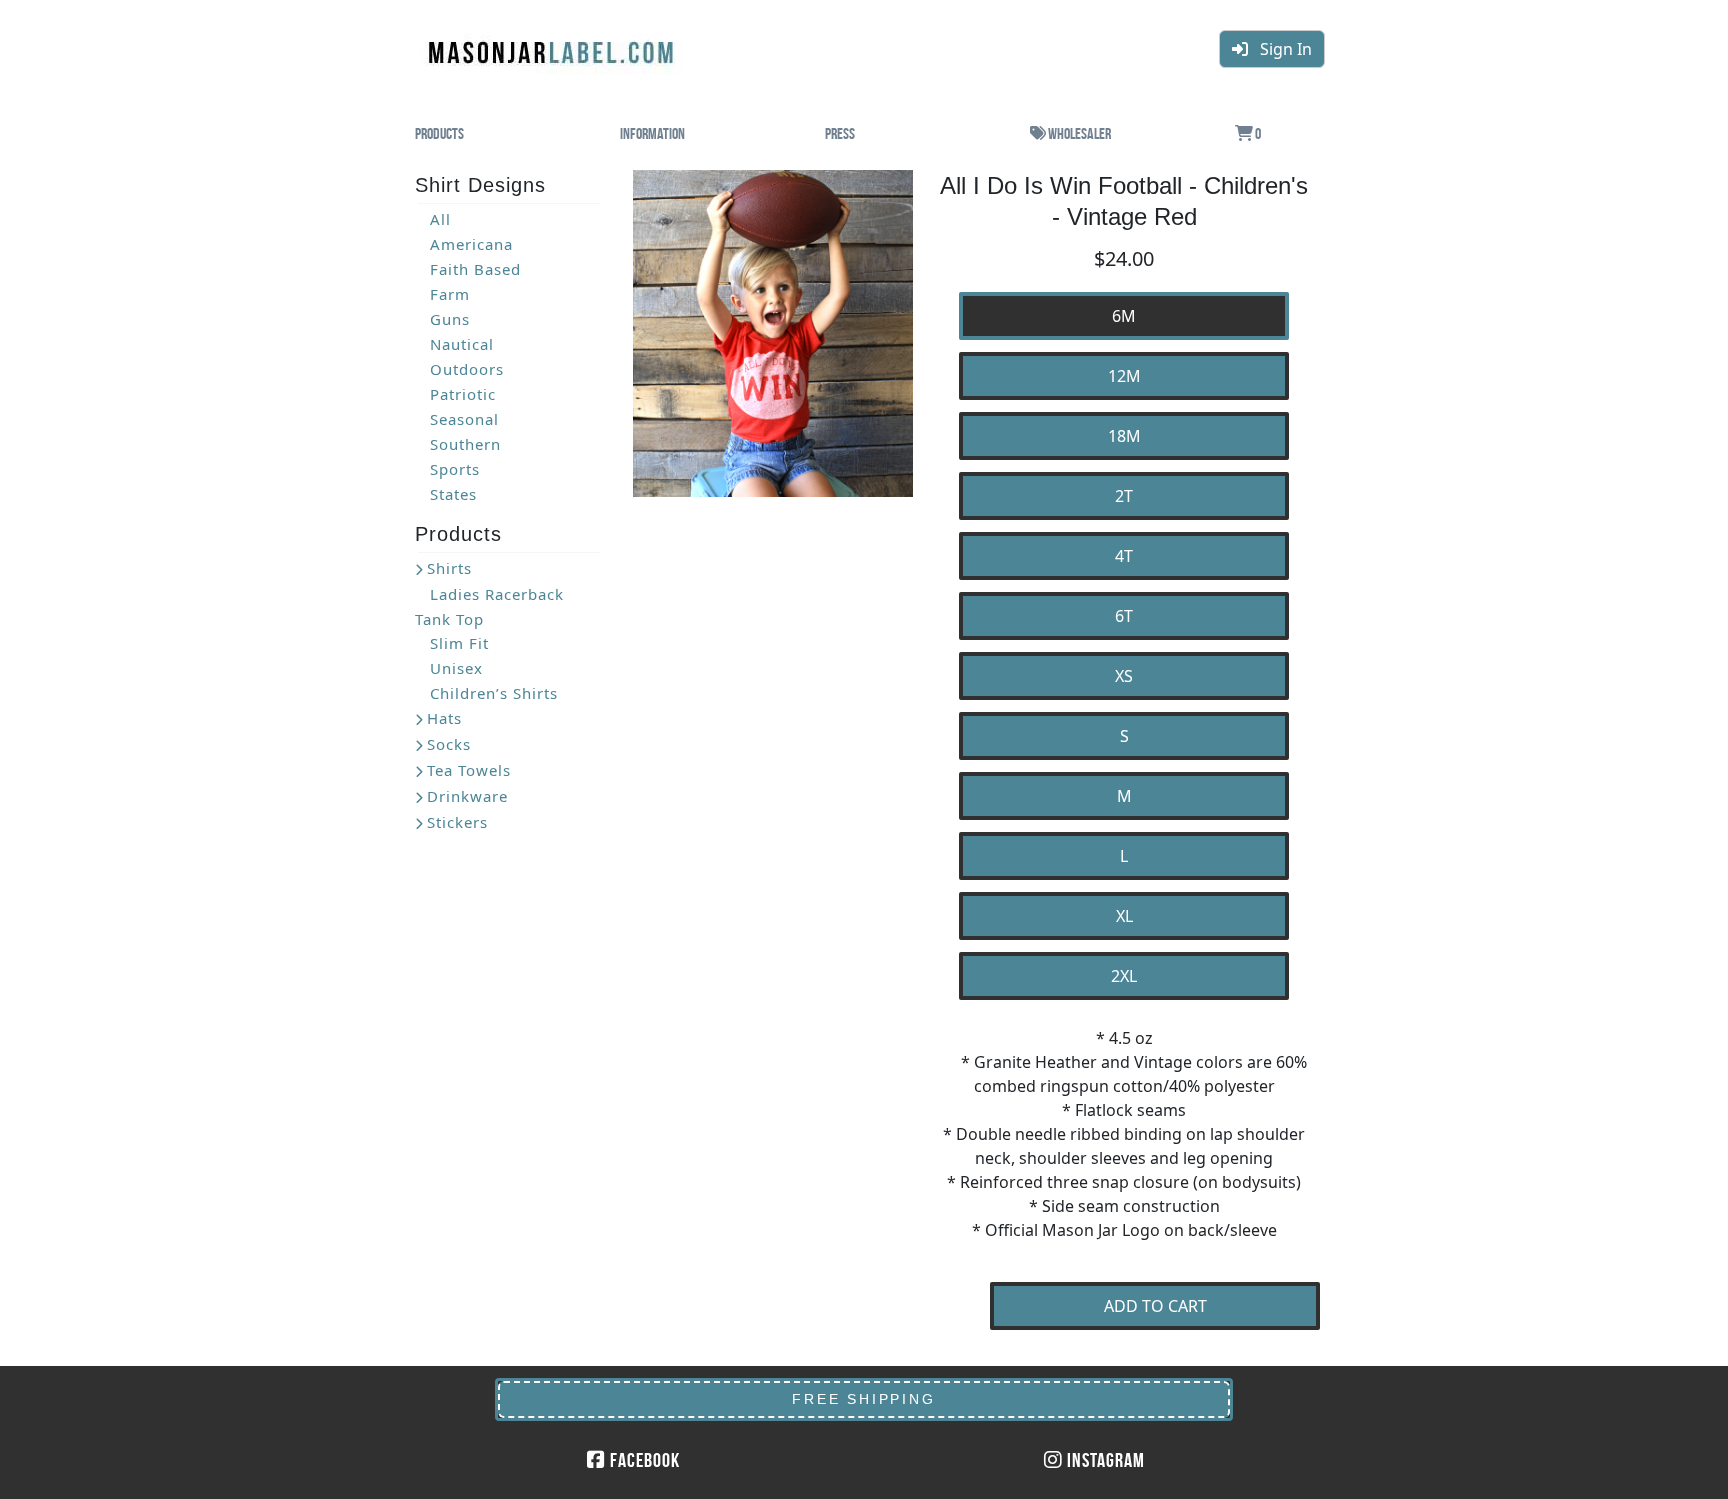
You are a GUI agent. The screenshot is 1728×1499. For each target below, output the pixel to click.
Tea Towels (469, 770)
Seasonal (464, 419)
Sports (455, 469)
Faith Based (475, 269)
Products (439, 133)
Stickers (457, 822)
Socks (449, 744)
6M (1124, 316)
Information (652, 133)
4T (1124, 556)
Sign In (1280, 49)
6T (1124, 616)
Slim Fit (459, 643)
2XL (1124, 976)
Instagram (1104, 1460)
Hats (444, 718)
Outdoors (467, 369)
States (453, 494)
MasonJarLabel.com (553, 45)
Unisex (456, 668)
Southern (465, 444)
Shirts (449, 568)
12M (1124, 376)
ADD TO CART (1155, 1306)
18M (1124, 436)
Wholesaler (1078, 133)
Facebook (643, 1460)
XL (1124, 916)
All (440, 219)
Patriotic (463, 394)
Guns (450, 319)
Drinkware (467, 796)
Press (840, 133)
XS (1124, 676)
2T (1124, 496)
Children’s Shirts (494, 693)
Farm (450, 294)
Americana (471, 244)
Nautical (462, 344)
